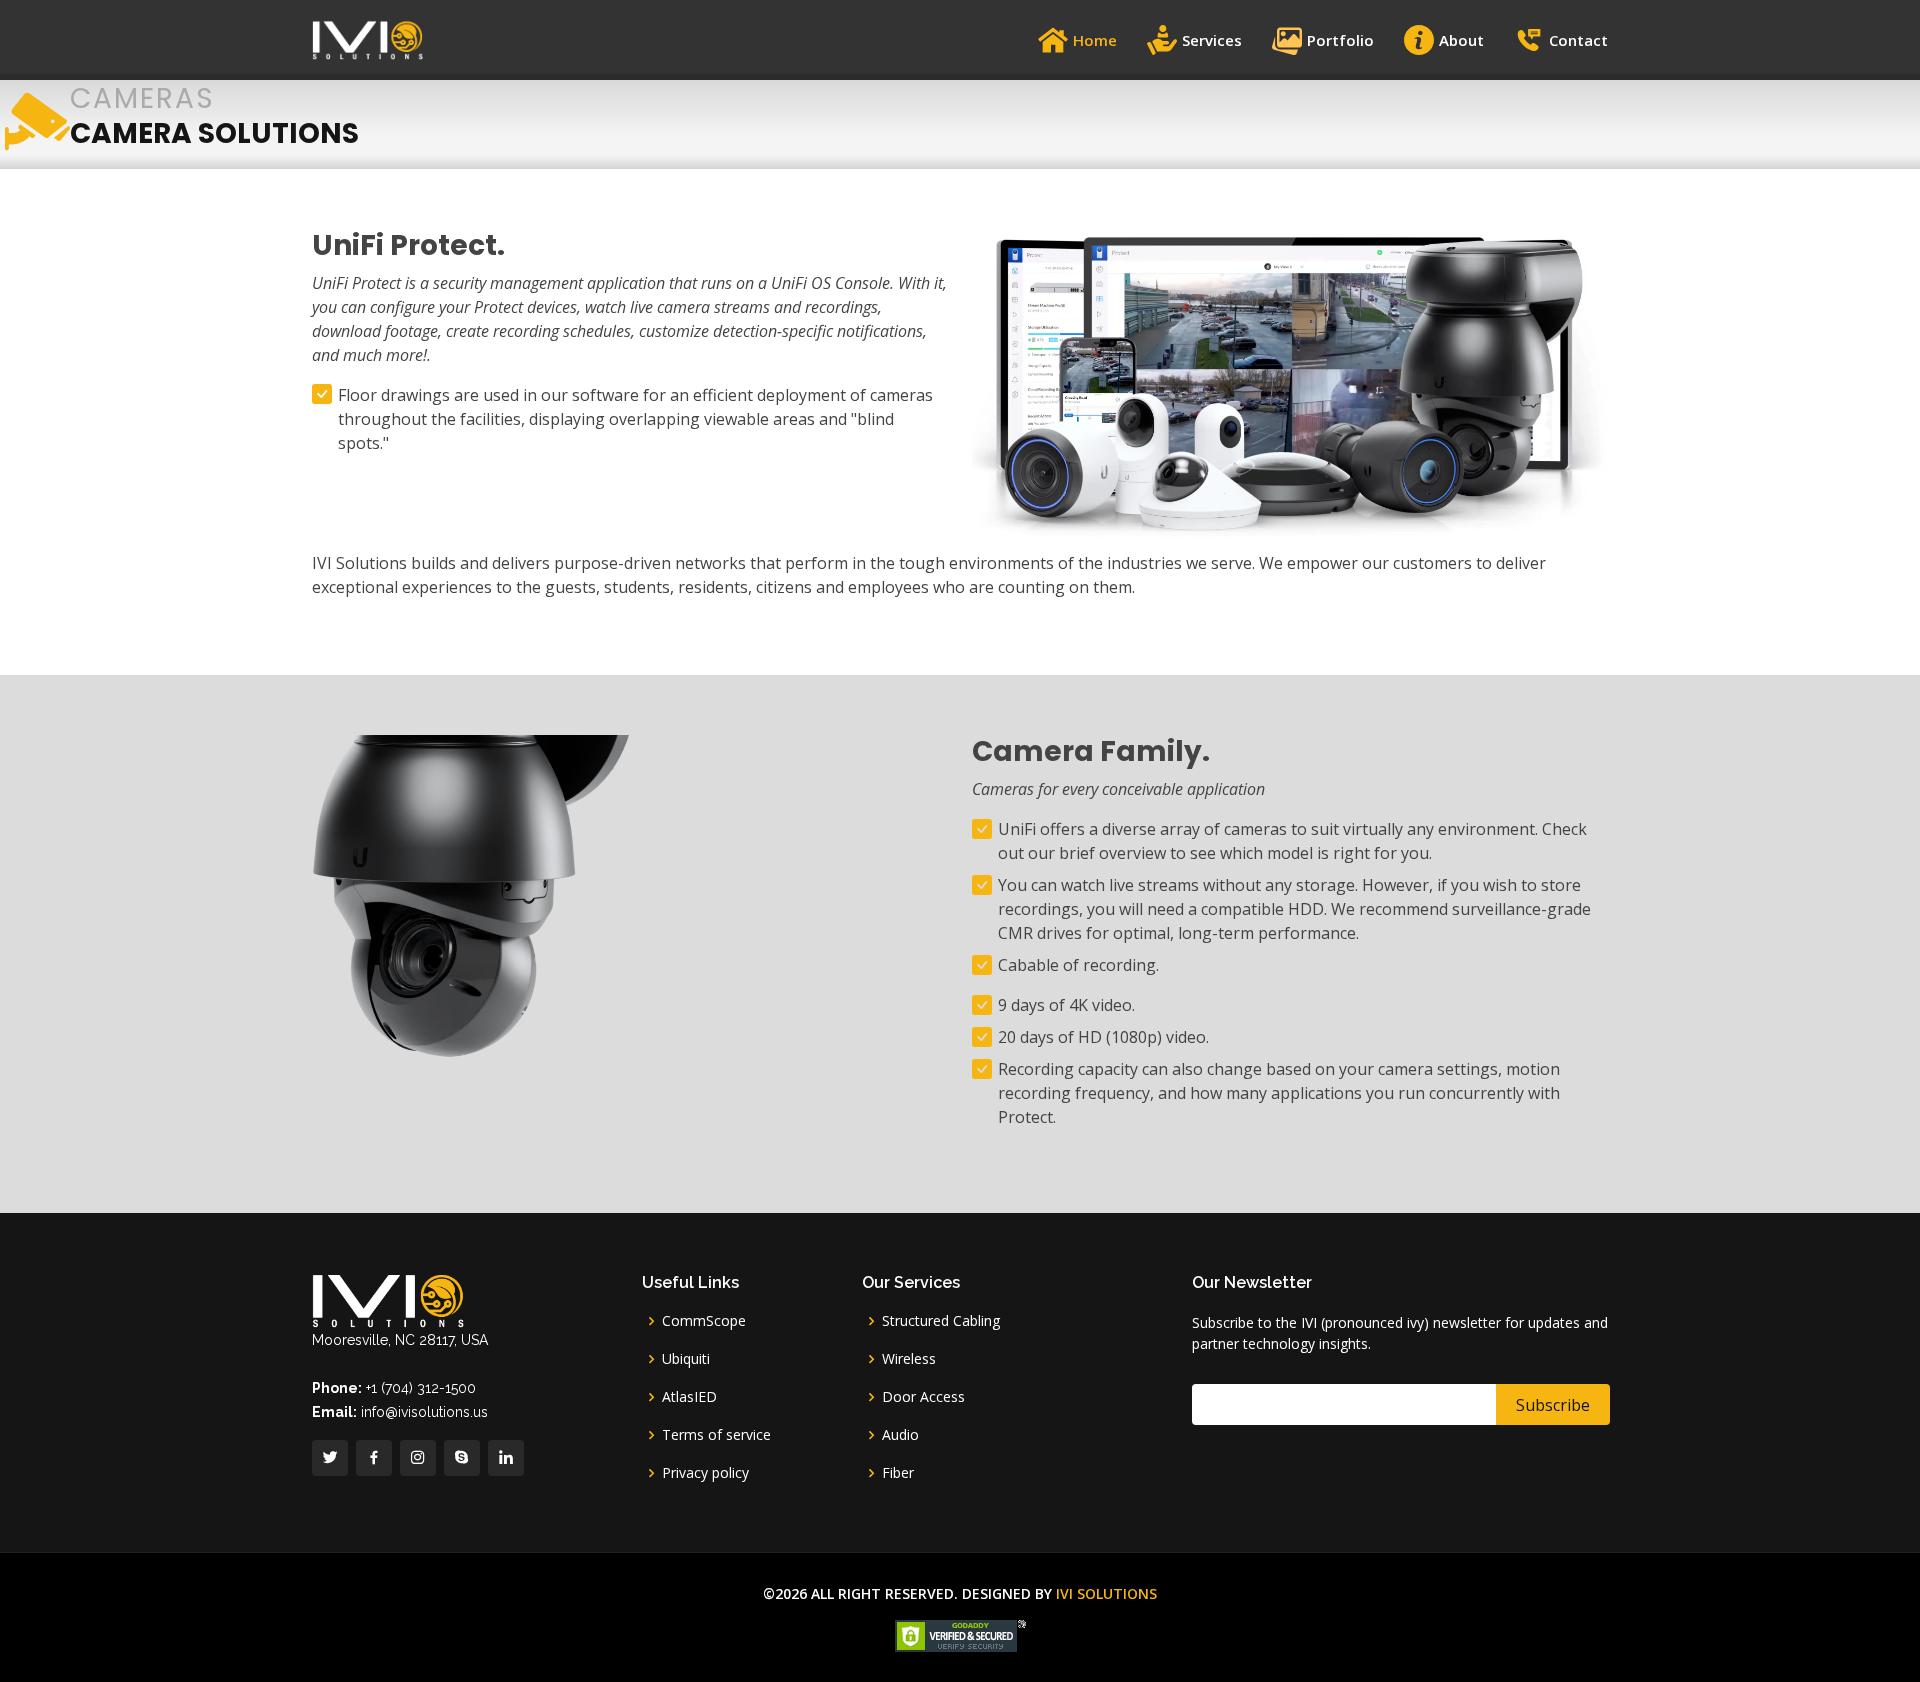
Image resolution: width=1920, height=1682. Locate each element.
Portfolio (1340, 40)
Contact (1578, 40)
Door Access (923, 1397)
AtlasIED (689, 1397)
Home (1095, 40)
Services (1212, 40)
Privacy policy (705, 1473)
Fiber (898, 1473)
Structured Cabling (941, 1321)
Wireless (909, 1359)
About (1461, 40)
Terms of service (716, 1435)
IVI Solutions (1106, 1593)
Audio (900, 1435)
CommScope (704, 1321)
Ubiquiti (686, 1359)
